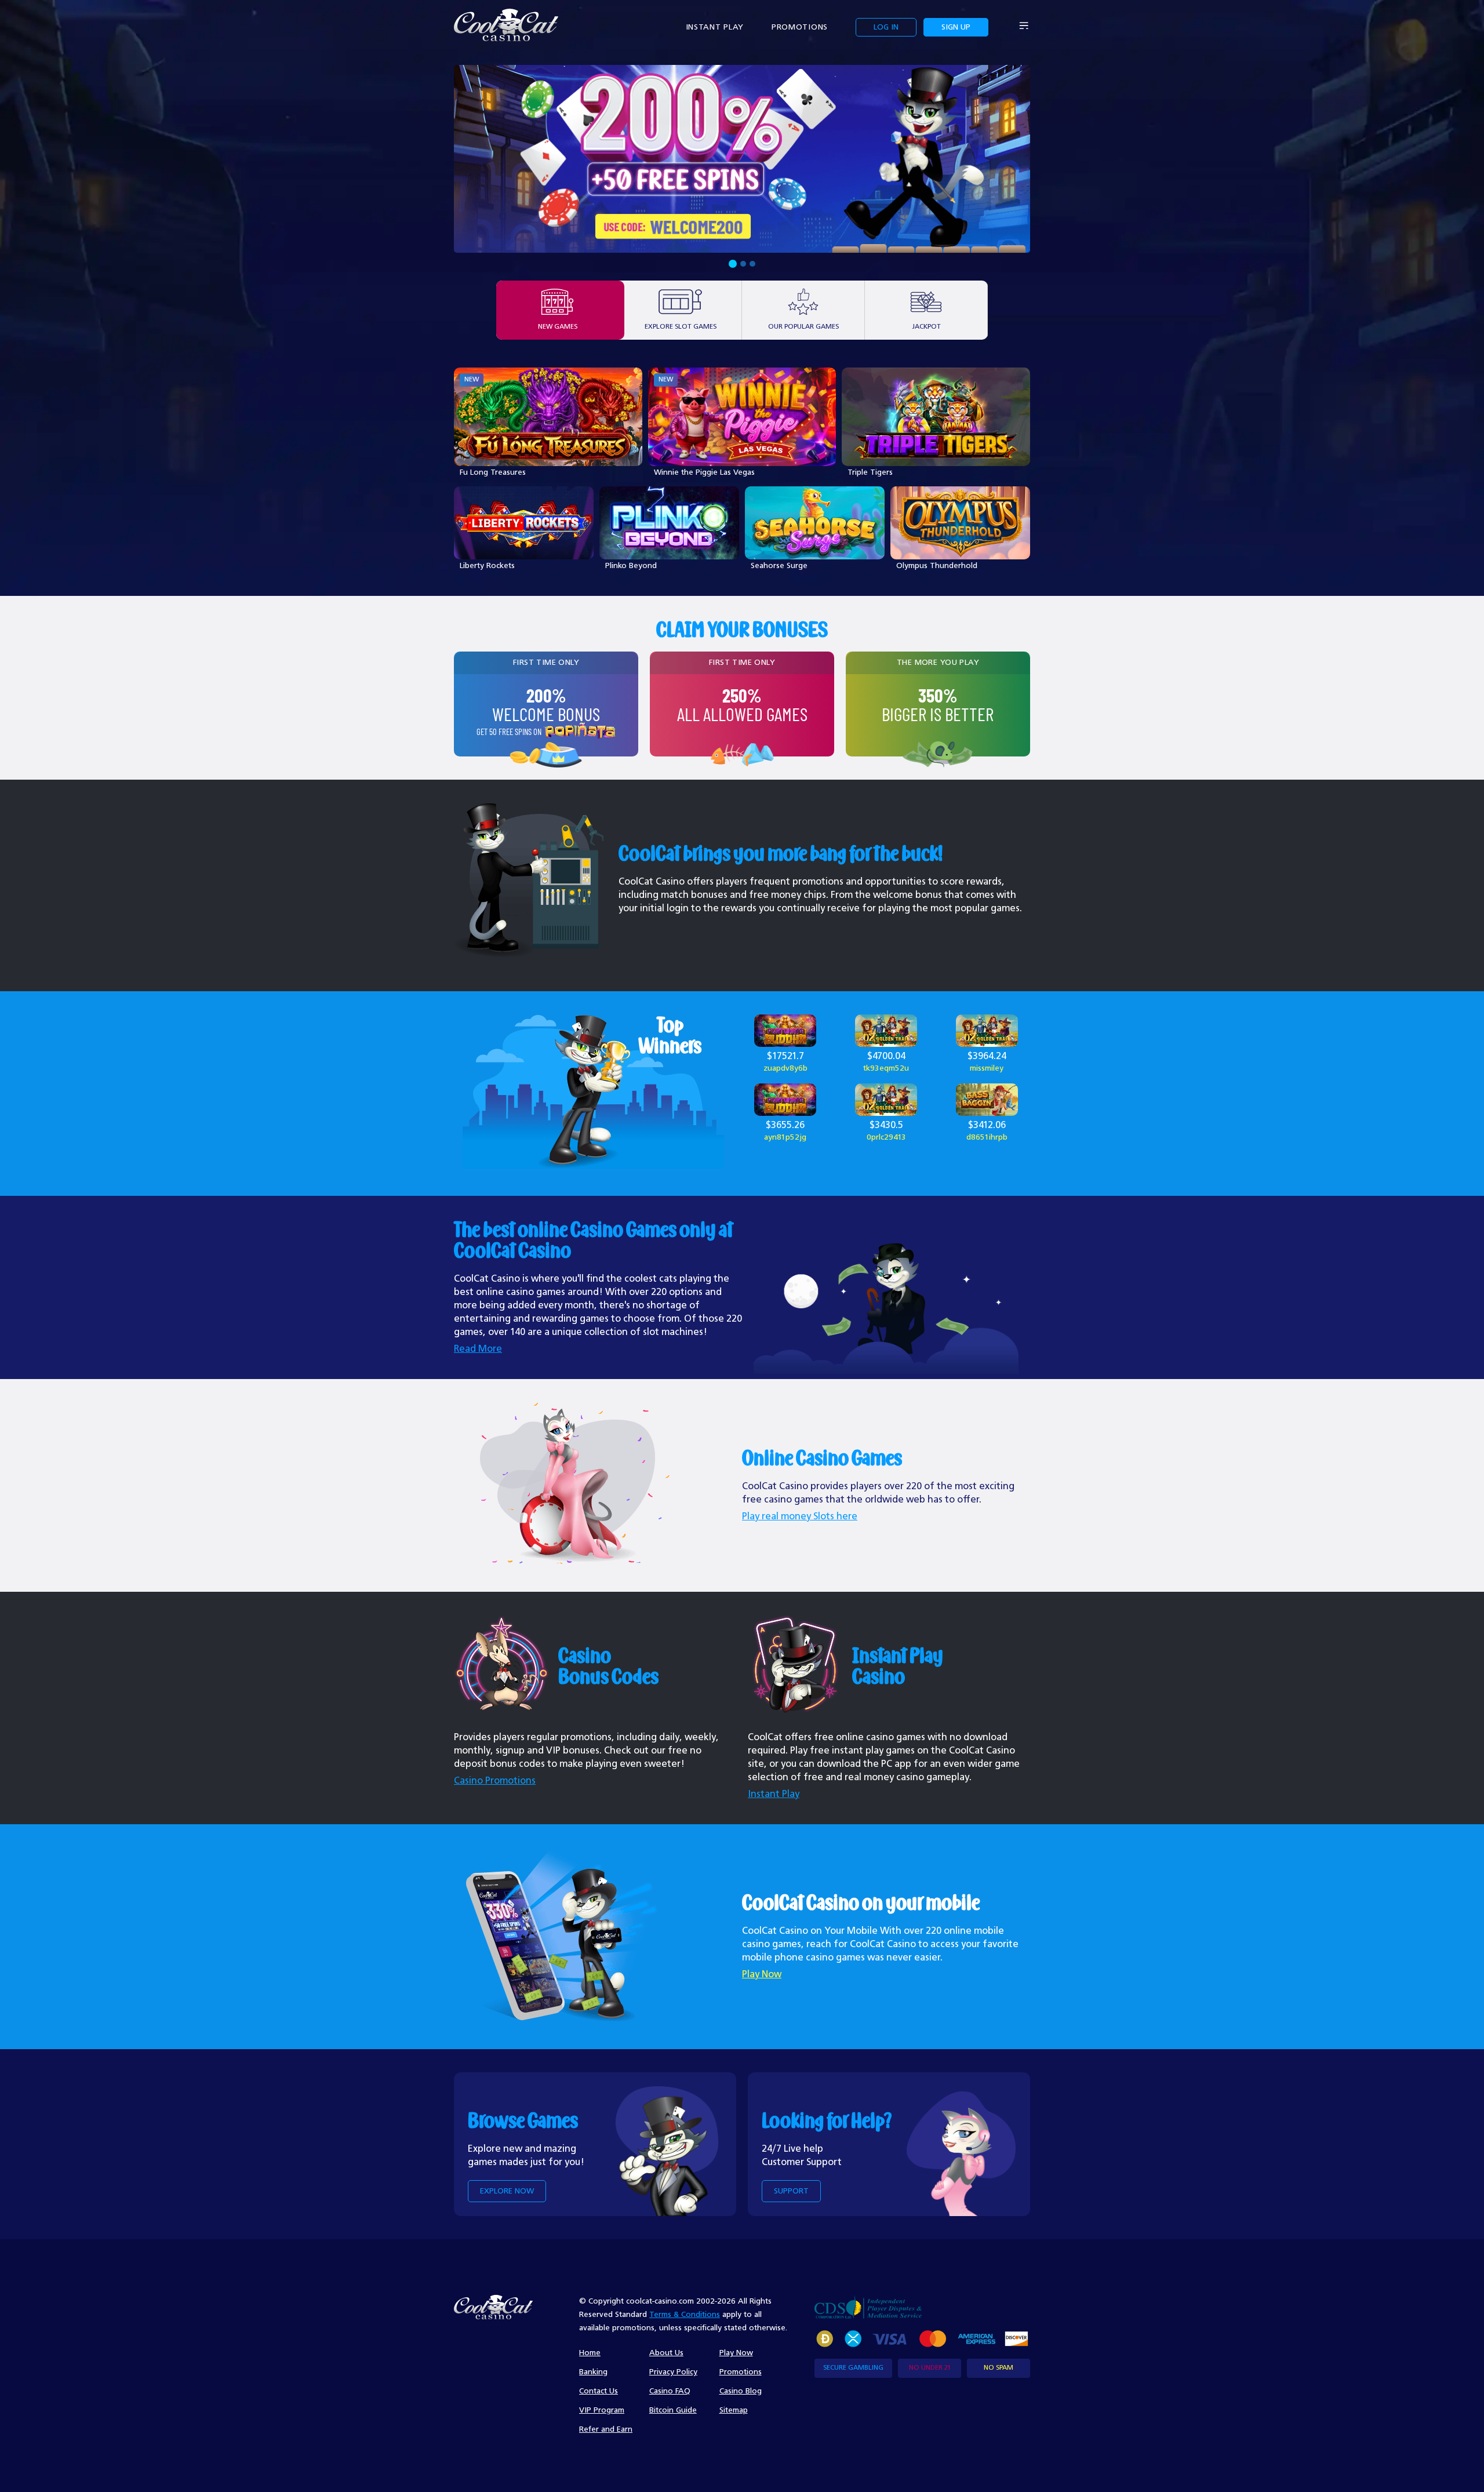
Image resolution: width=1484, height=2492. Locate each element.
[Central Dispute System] (868, 2307)
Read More (478, 1349)
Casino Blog (741, 2391)
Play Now (762, 1975)
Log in (886, 27)
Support (791, 2191)
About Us (666, 2353)
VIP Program (602, 2410)
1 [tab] (732, 264)
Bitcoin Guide (673, 2410)
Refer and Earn (606, 2429)
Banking (593, 2372)
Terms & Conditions (685, 2315)
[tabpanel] (742, 159)
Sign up (956, 27)
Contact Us (599, 2391)
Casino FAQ (670, 2391)
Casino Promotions (495, 1781)
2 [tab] (742, 264)
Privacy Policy (673, 2372)
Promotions (800, 27)
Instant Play (715, 27)
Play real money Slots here (800, 1517)
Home (590, 2353)
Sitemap (734, 2410)
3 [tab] (752, 264)
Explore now (507, 2191)
